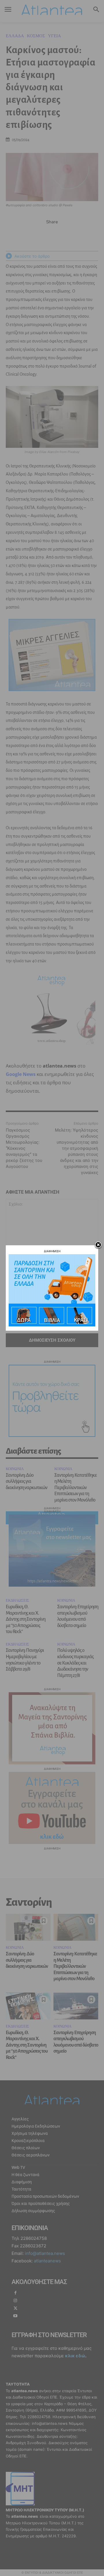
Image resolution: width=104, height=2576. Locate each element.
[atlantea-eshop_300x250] (52, 1325)
